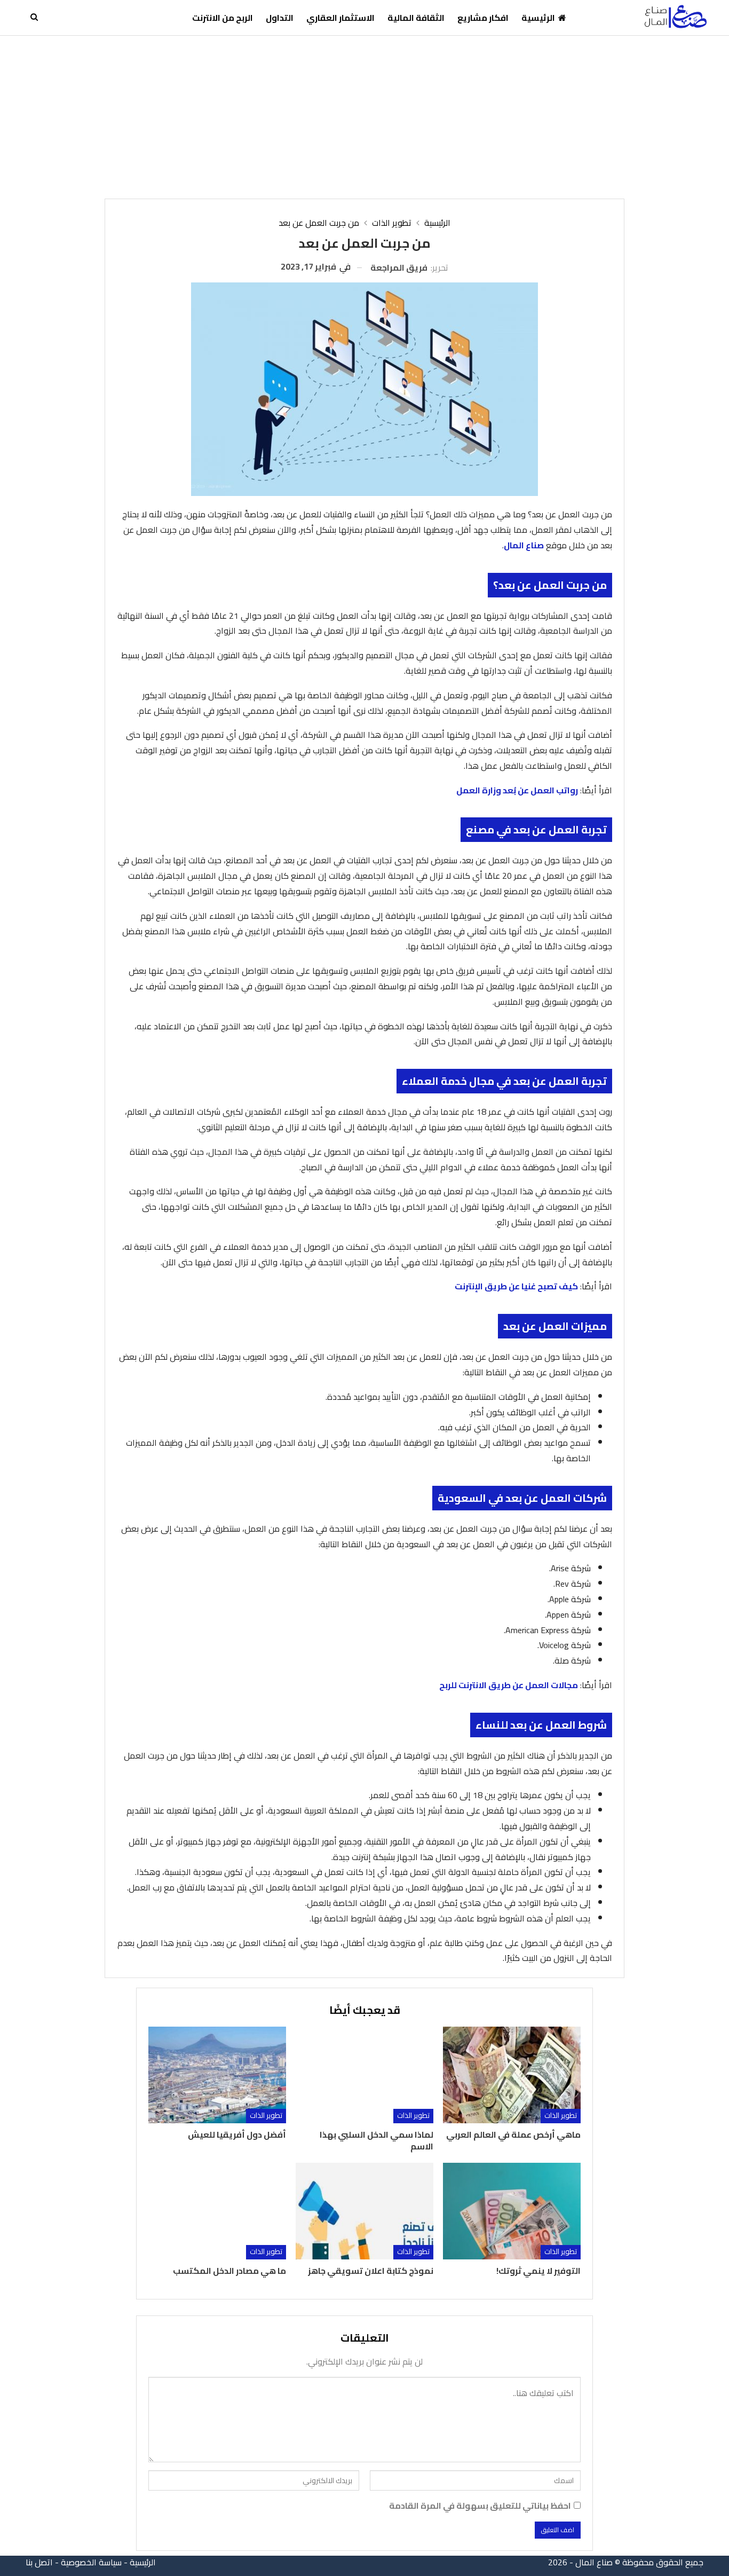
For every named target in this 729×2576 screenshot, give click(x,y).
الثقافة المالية (416, 18)
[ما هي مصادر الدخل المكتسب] (217, 2211)
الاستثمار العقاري (340, 18)
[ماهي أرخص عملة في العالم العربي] (512, 2075)
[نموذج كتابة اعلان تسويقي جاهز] (364, 2211)
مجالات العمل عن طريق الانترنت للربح (509, 1685)
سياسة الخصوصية (91, 2562)
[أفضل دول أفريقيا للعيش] (217, 2075)
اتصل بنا (39, 2562)
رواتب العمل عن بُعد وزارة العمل (517, 790)
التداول (280, 18)
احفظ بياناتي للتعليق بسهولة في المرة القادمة (480, 2506)
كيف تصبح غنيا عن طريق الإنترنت (516, 1286)
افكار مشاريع (483, 18)
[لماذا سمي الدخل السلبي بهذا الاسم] (364, 2075)
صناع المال (524, 545)
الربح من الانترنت (223, 18)
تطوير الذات (561, 2116)
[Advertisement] (364, 116)
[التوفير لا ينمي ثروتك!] (512, 2211)
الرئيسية (538, 18)
